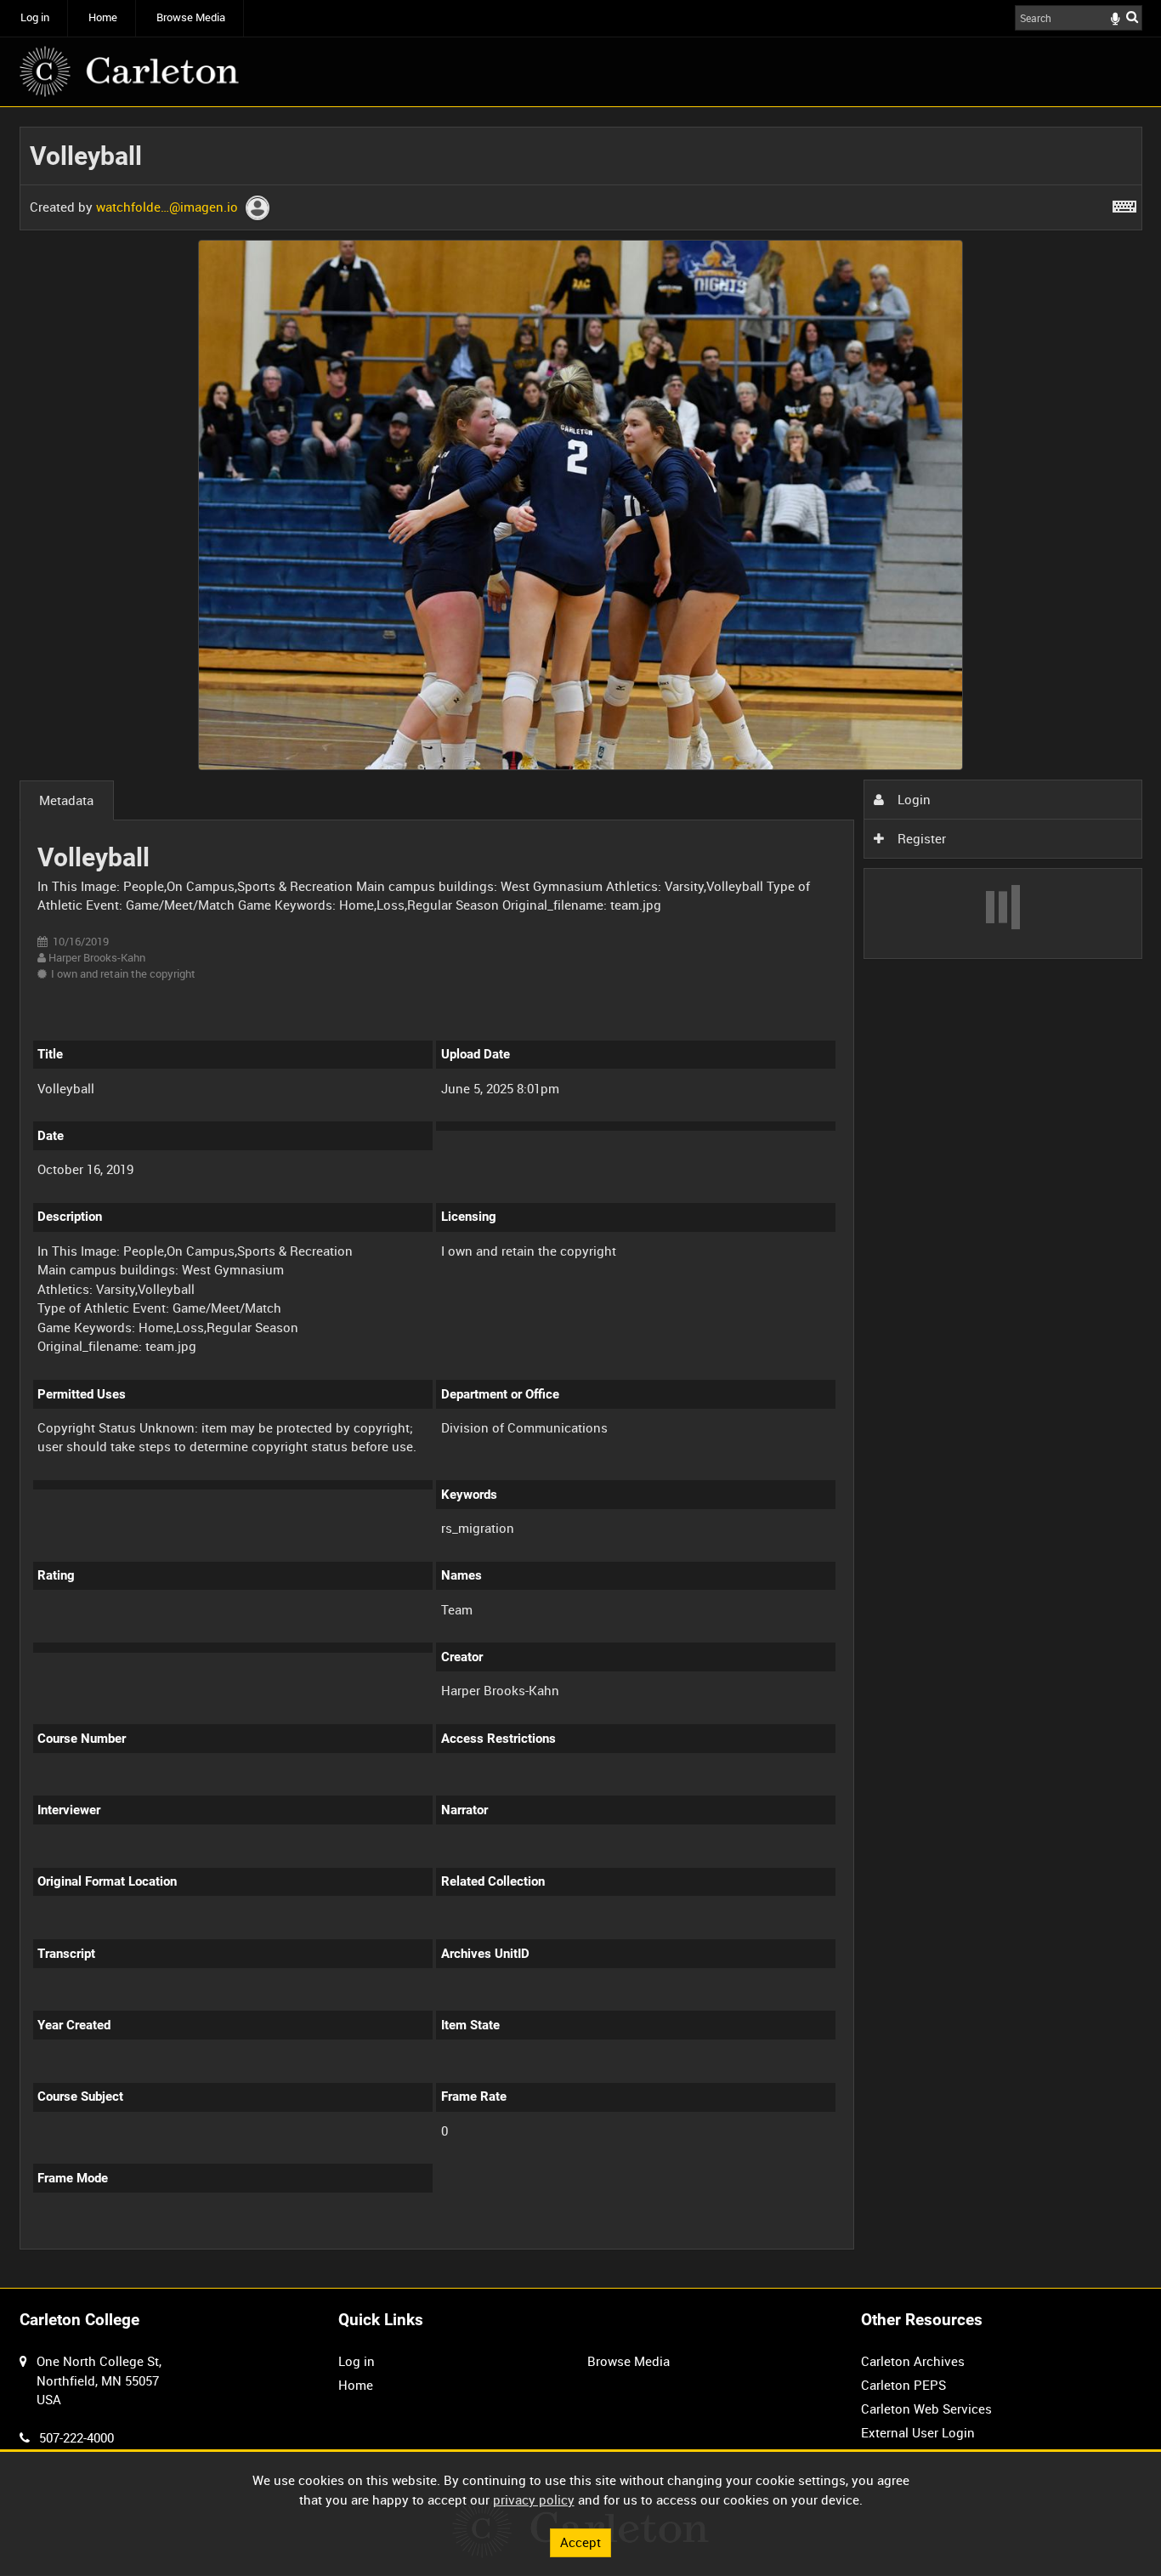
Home (103, 17)
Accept (580, 2542)
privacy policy (534, 2499)
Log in (35, 17)
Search (1132, 17)
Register (920, 838)
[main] (581, 1198)
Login (912, 799)
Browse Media (191, 17)
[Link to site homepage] (129, 71)
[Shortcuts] (1124, 203)
